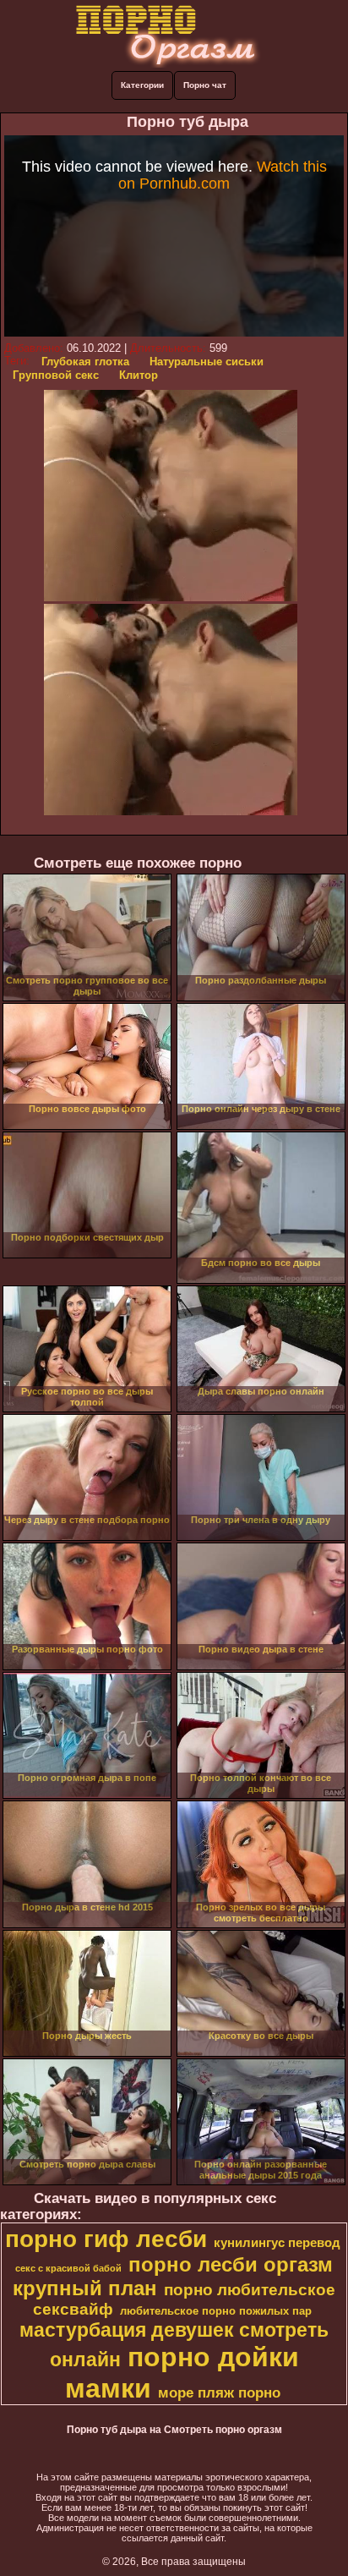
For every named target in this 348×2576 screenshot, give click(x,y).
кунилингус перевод (277, 2243)
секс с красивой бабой (68, 2268)
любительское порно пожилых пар (216, 2311)
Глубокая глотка (85, 362)
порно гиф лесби (106, 2239)
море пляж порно (219, 2392)
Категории (142, 85)
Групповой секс (56, 375)
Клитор (139, 375)
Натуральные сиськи (207, 362)
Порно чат (205, 85)
